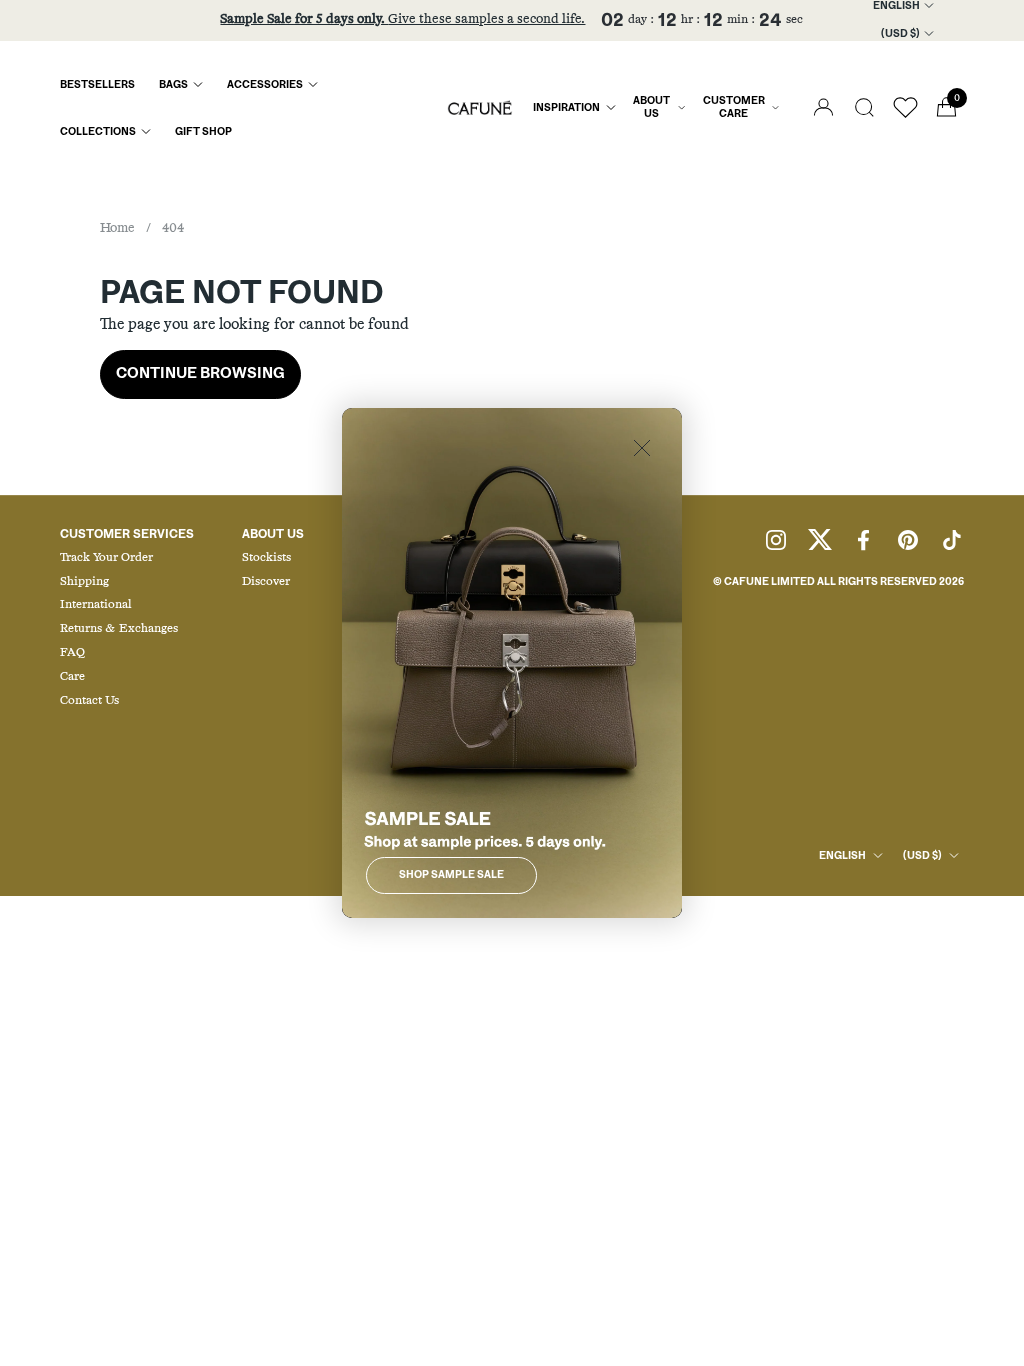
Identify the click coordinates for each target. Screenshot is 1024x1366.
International (95, 605)
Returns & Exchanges (119, 629)
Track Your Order (106, 558)
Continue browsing (200, 373)
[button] (864, 107)
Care (72, 677)
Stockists (266, 558)
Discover (266, 582)
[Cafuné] (480, 108)
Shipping (84, 582)
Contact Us (89, 701)
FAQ (72, 653)
